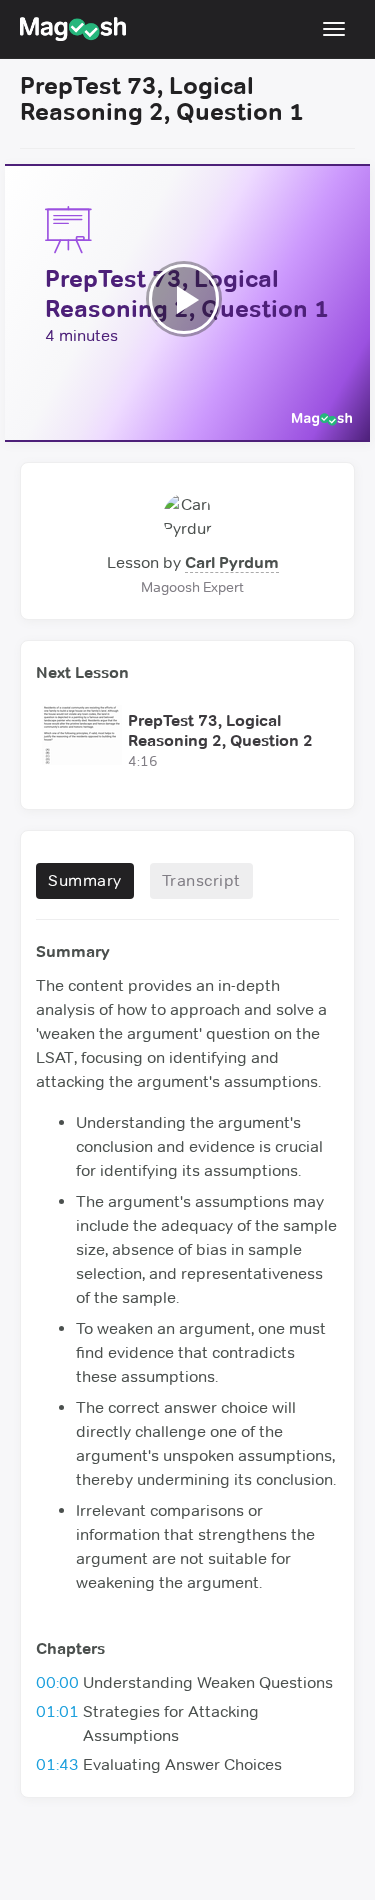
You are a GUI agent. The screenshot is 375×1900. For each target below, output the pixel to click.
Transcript (201, 880)
